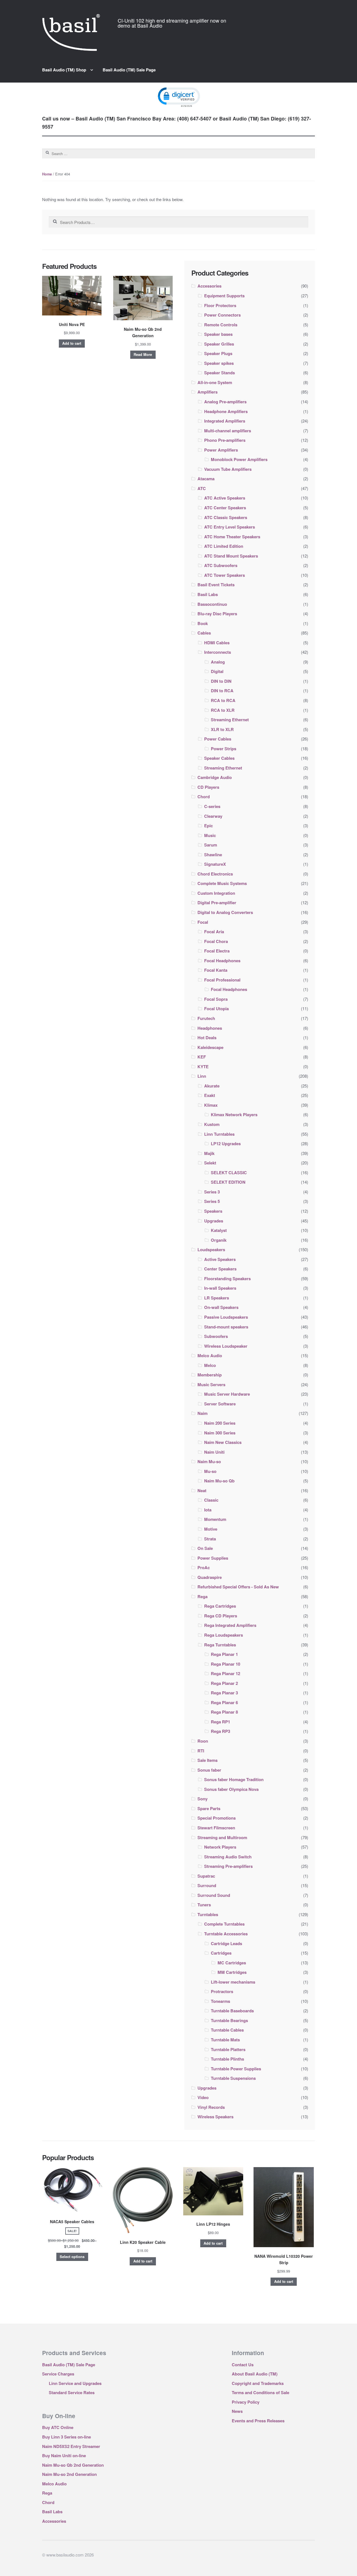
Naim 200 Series (220, 1423)
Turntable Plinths (227, 2059)
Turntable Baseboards (232, 2011)
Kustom (212, 1124)
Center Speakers (220, 1269)
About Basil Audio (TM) (255, 2374)
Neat (202, 1490)
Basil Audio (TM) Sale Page (129, 70)
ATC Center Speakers (225, 508)
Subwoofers (216, 1336)
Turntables (208, 1914)
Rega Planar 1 (224, 1654)
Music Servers (211, 1385)
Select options (72, 2257)
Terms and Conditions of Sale (260, 2392)
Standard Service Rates (72, 2392)
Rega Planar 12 (225, 1673)
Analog (218, 662)
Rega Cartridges (220, 1606)
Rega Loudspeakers (224, 1635)
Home (47, 174)
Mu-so (210, 1471)
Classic (211, 1500)
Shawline (213, 855)
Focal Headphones (222, 961)
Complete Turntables (224, 1924)
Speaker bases (218, 334)
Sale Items (208, 1760)
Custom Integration (216, 893)
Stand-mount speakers (226, 1327)
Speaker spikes (219, 363)
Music (210, 835)
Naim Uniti (214, 1452)
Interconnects (218, 652)
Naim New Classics (223, 1442)
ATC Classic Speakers (226, 517)
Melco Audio (210, 1355)
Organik (219, 1240)
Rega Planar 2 (224, 1683)
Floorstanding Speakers (227, 1279)
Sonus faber (209, 1770)
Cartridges (221, 1953)
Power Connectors (222, 315)
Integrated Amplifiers (225, 421)
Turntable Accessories (226, 1934)
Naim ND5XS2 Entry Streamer (71, 2446)
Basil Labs (208, 594)
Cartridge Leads (226, 1943)
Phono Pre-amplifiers (225, 440)
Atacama (206, 479)
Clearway (213, 816)
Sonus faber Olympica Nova (231, 1789)
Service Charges (58, 2374)
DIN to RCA (222, 691)
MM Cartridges (232, 1972)
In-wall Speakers (220, 1288)
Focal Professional (222, 980)
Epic (208, 826)
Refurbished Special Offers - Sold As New (238, 1587)
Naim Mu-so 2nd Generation (69, 2474)
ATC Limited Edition (224, 546)
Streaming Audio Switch (228, 1857)
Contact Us (243, 2365)
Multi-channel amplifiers (228, 431)
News (237, 2411)
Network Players (220, 1847)
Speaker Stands (219, 373)
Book (203, 623)
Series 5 (212, 1201)
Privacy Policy (246, 2402)
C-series (212, 806)
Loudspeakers (211, 1250)
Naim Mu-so (209, 1461)
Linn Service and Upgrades (75, 2383)
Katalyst (219, 1230)
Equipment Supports (224, 296)
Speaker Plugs (218, 353)
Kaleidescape (210, 1047)
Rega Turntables (220, 1645)
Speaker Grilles (219, 344)
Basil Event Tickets (216, 585)
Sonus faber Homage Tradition (234, 1779)
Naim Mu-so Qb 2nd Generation (73, 2465)
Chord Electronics (215, 874)
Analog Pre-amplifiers (225, 402)
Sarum (211, 845)
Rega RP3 (220, 1731)
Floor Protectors (220, 305)
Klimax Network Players (234, 1115)
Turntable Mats (225, 2040)
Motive (211, 1529)
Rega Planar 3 (224, 1693)
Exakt (210, 1095)
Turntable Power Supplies (236, 2069)
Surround (207, 1885)
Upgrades (214, 1221)
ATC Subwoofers (221, 565)
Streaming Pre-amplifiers (228, 1866)
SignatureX (215, 864)
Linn (202, 1076)
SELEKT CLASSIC (229, 1173)
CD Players (208, 787)
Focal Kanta (216, 970)
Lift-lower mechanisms (233, 1982)
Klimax (211, 1105)
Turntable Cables (227, 2030)
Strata (210, 1539)
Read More (143, 354)
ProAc (204, 1567)
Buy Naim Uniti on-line (64, 2456)
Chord (204, 797)
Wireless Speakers (215, 2117)
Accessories (209, 286)
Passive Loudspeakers (226, 1317)
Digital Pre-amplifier (217, 903)
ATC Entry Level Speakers (230, 527)
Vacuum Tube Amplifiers (228, 469)
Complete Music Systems (222, 883)
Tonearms (220, 2001)
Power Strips (224, 749)
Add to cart (72, 343)
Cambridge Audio (215, 777)
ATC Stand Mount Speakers (231, 556)
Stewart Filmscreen (216, 1828)
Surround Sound (214, 1895)
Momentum (215, 1519)
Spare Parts (209, 1808)
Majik (209, 1153)
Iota (208, 1510)
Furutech (206, 1018)
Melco (210, 1365)
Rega (202, 1596)
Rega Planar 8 (224, 1712)
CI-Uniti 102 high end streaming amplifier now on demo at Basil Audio (172, 23)
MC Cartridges (232, 1963)
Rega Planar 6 (224, 1702)
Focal (203, 922)
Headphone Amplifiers (226, 411)
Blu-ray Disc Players (217, 614)
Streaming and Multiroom (222, 1837)
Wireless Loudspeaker (226, 1346)
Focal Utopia (216, 1009)
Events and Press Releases (258, 2421)
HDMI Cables (217, 643)
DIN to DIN (221, 681)
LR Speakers (217, 1298)
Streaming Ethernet (230, 720)
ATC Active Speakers (225, 498)
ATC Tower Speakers (225, 575)
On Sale (205, 1548)
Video (203, 2097)
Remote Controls (221, 325)
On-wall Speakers (221, 1307)
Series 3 (212, 1192)
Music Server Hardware (227, 1394)
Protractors (222, 1991)
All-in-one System (215, 382)
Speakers (213, 1211)
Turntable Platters (228, 2049)
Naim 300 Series (220, 1433)
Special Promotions (217, 1818)
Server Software (220, 1404)
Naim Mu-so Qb (219, 1481)
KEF (202, 1057)
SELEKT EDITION (228, 1182)
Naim (202, 1413)
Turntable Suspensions (233, 2078)
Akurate (212, 1086)
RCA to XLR (223, 710)
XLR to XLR (222, 729)
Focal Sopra (216, 999)
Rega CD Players (221, 1616)
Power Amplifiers (221, 450)
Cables (204, 633)
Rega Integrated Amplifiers (230, 1625)
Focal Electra (217, 951)
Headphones (210, 1028)
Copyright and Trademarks (258, 2383)
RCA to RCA (223, 700)
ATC (202, 488)
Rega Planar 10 (225, 1664)
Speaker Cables (219, 758)
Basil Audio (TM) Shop (64, 70)
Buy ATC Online (58, 2427)
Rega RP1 (220, 1722)
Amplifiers (208, 392)
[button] (178, 97)
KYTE (203, 1067)
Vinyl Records (211, 2107)
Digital (217, 671)
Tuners (204, 1905)
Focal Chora (216, 941)
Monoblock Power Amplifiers (239, 459)
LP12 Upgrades (226, 1144)
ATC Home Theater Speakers (232, 537)
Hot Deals (207, 1038)
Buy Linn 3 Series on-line (67, 2437)
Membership (210, 1375)
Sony (202, 1799)
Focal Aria (214, 932)
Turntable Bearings (229, 2020)
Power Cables (218, 739)
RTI (201, 1751)
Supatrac (206, 1876)
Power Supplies (213, 1558)
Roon (203, 1741)
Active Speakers (220, 1259)
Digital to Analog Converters (225, 912)
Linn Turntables (219, 1134)
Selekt (210, 1163)
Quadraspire (210, 1577)
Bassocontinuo (212, 604)
